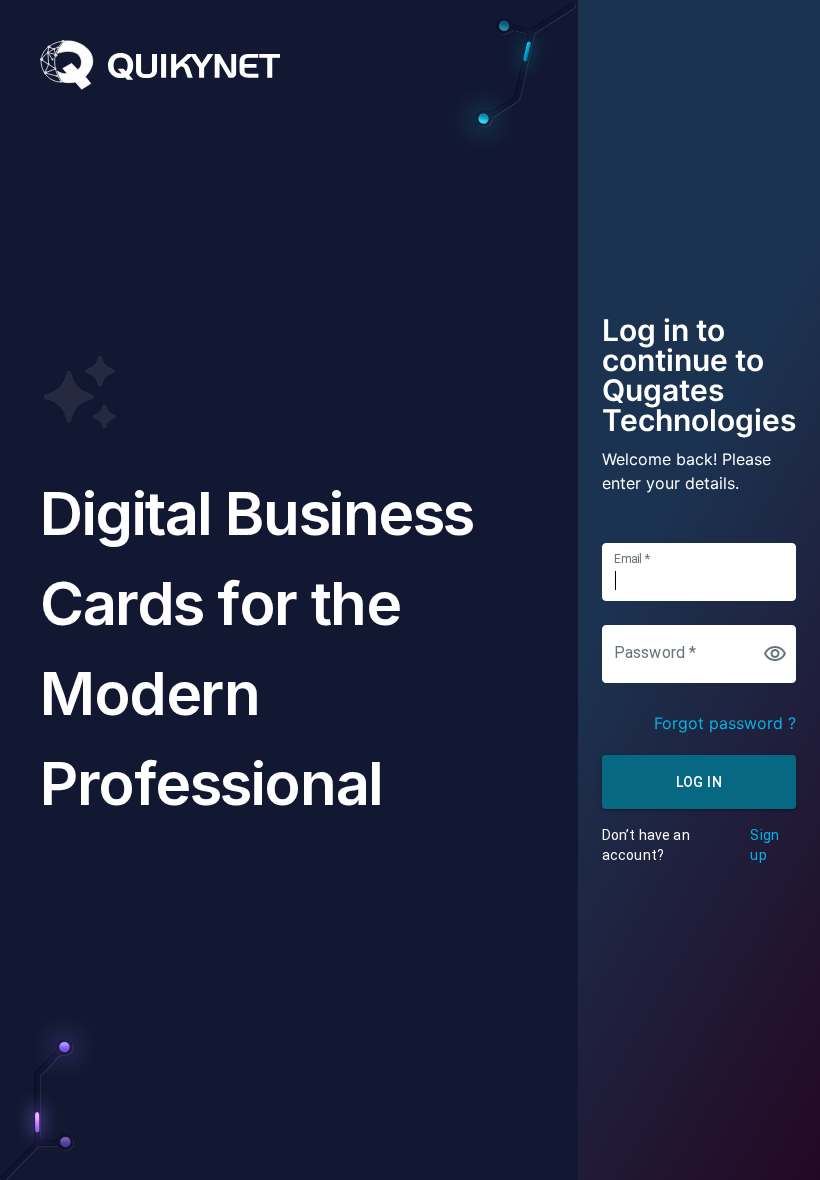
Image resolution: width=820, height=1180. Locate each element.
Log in (699, 782)
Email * (632, 558)
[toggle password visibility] (775, 654)
